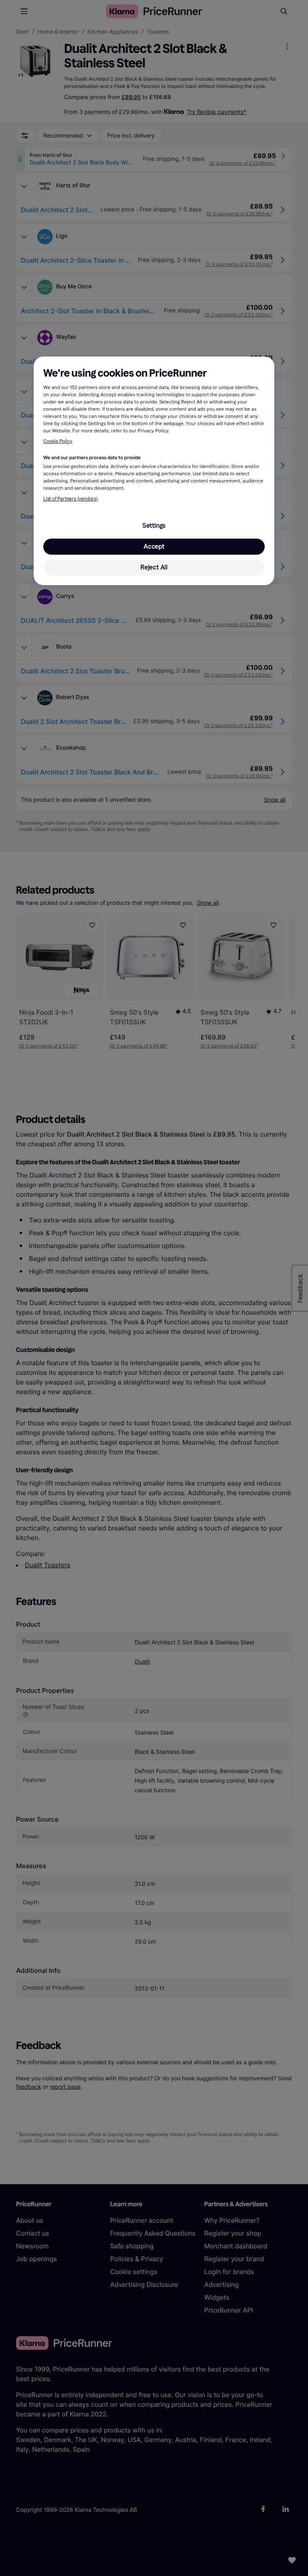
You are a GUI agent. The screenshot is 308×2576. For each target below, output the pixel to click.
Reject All (154, 567)
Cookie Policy (58, 442)
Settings (154, 526)
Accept (154, 546)
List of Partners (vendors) (71, 499)
